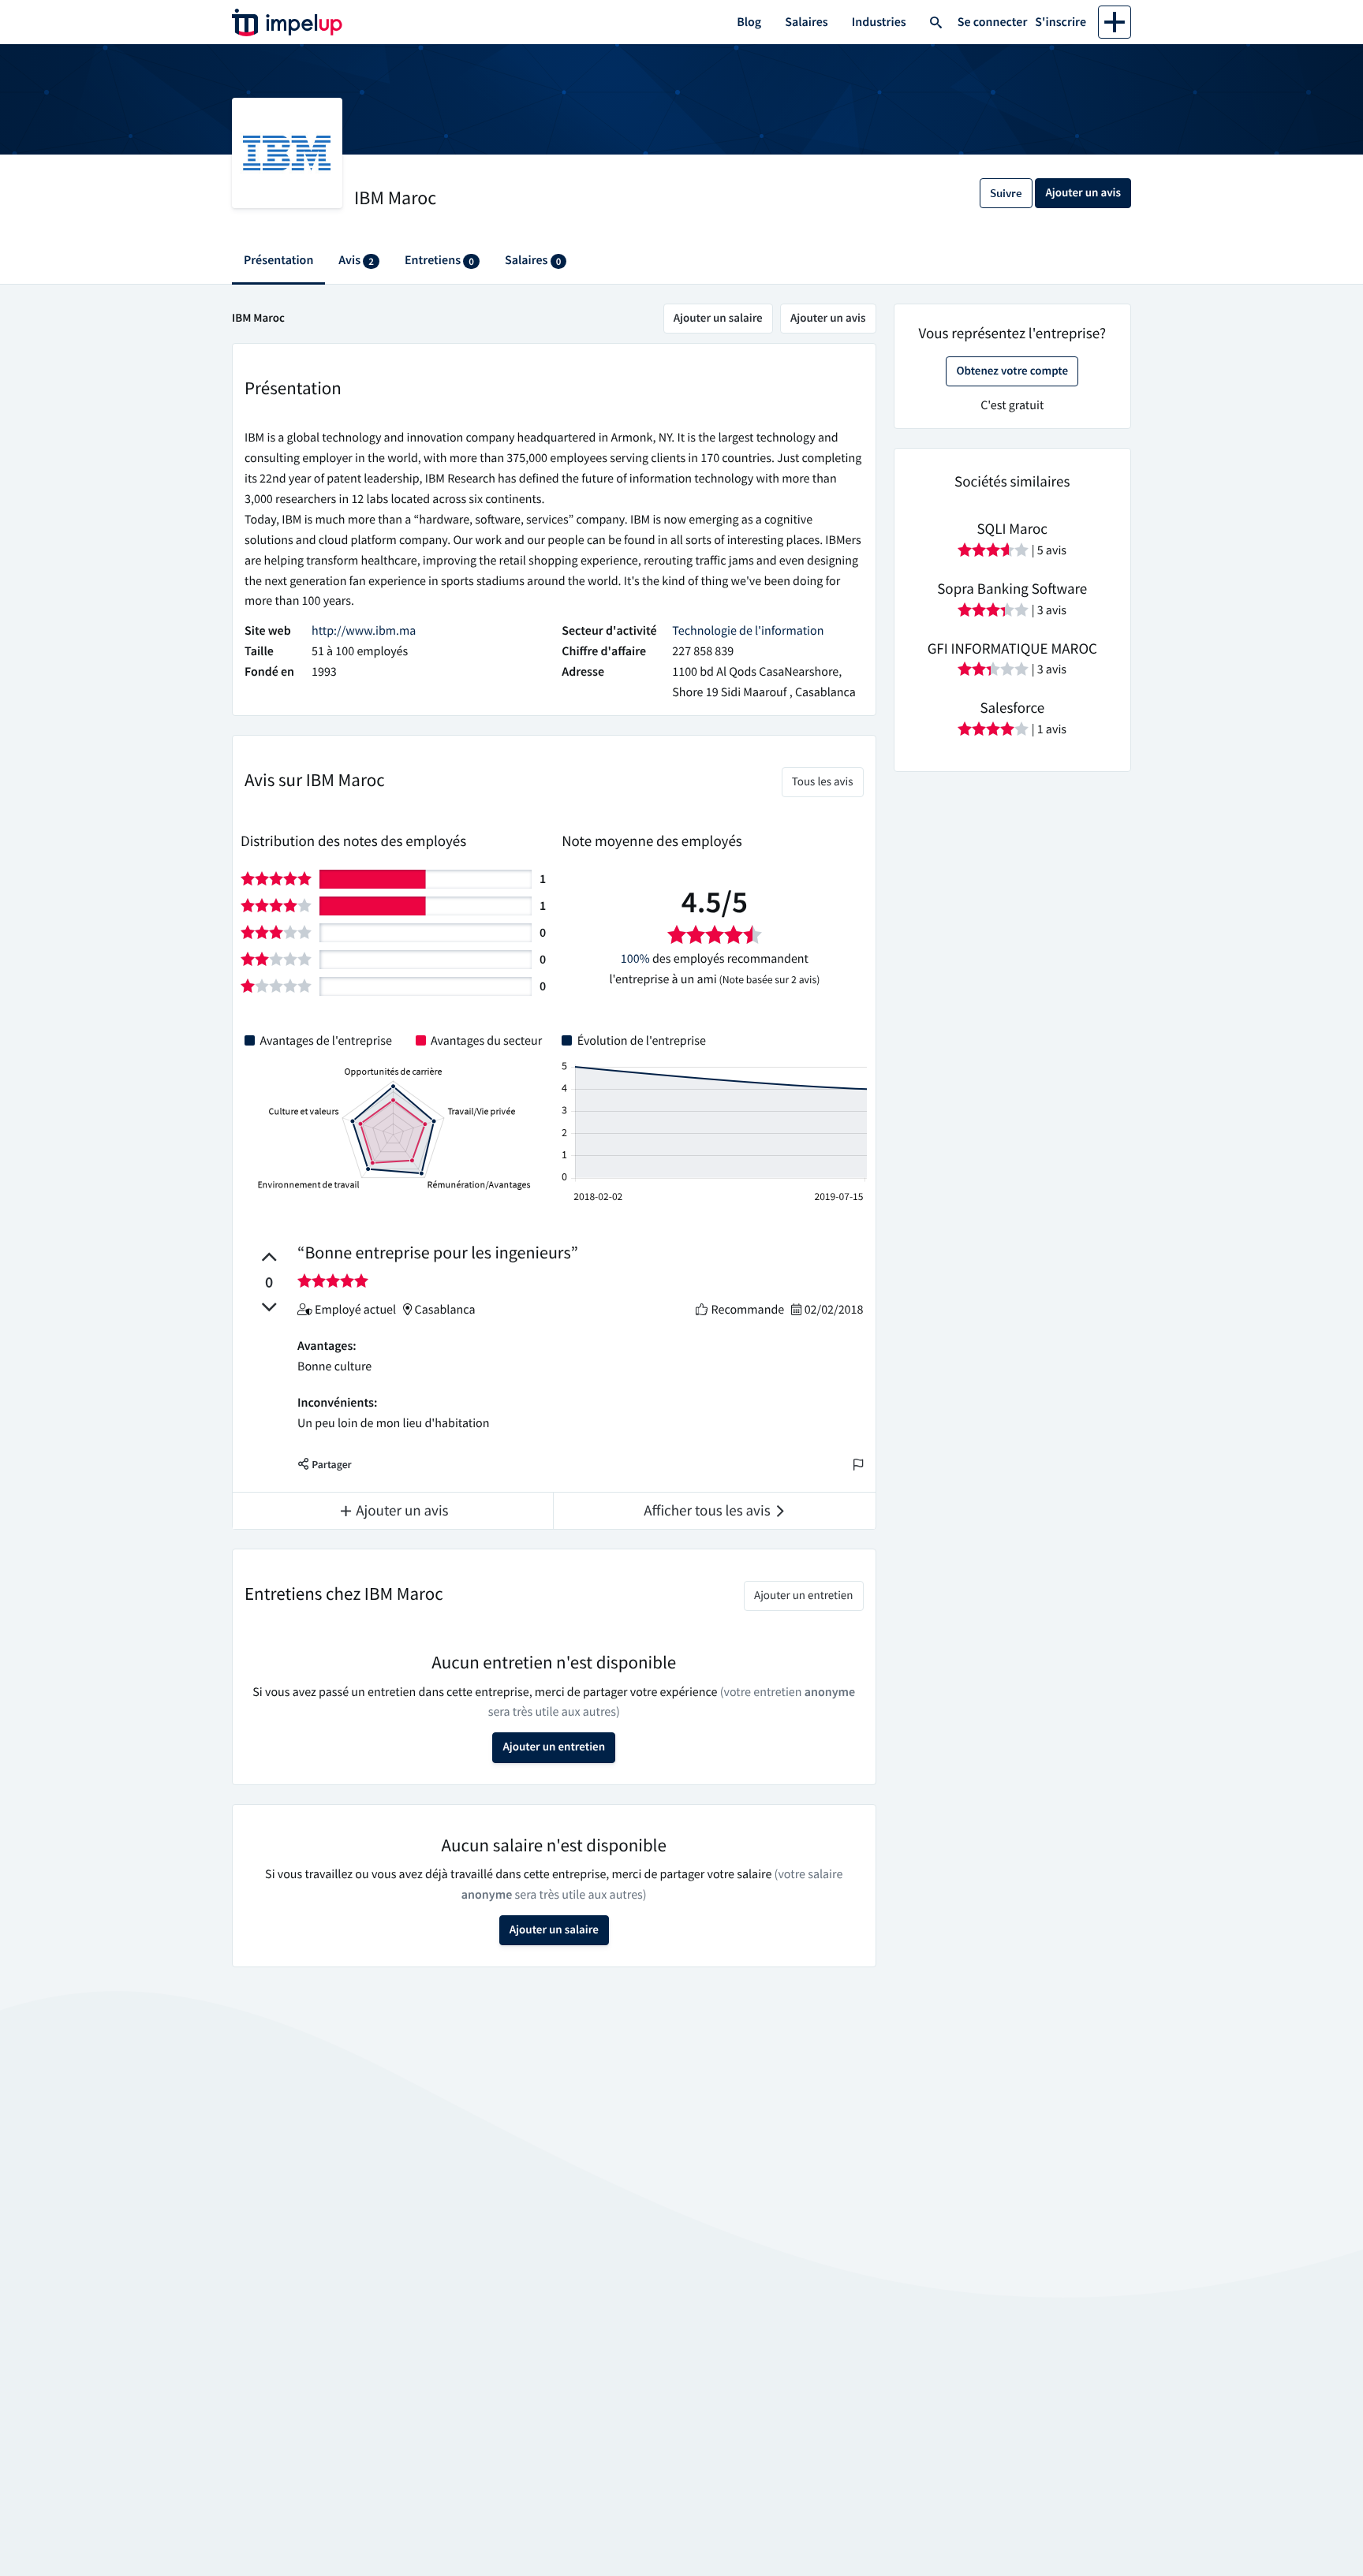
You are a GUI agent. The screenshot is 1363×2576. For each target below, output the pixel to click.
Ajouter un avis (828, 318)
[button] (325, 1465)
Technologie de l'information (748, 631)
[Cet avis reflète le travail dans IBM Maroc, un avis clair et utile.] (269, 1257)
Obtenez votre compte (1012, 371)
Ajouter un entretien (804, 1596)
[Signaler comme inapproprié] (858, 1465)
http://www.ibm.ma (364, 631)
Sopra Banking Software (1012, 589)
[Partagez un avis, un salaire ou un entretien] (1115, 22)
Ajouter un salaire (718, 318)
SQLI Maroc (1012, 529)
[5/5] (333, 1281)
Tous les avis (823, 782)
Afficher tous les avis (708, 1511)
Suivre (1006, 193)
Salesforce (1012, 708)
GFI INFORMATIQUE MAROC (1012, 649)
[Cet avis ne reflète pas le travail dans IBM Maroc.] (269, 1307)
